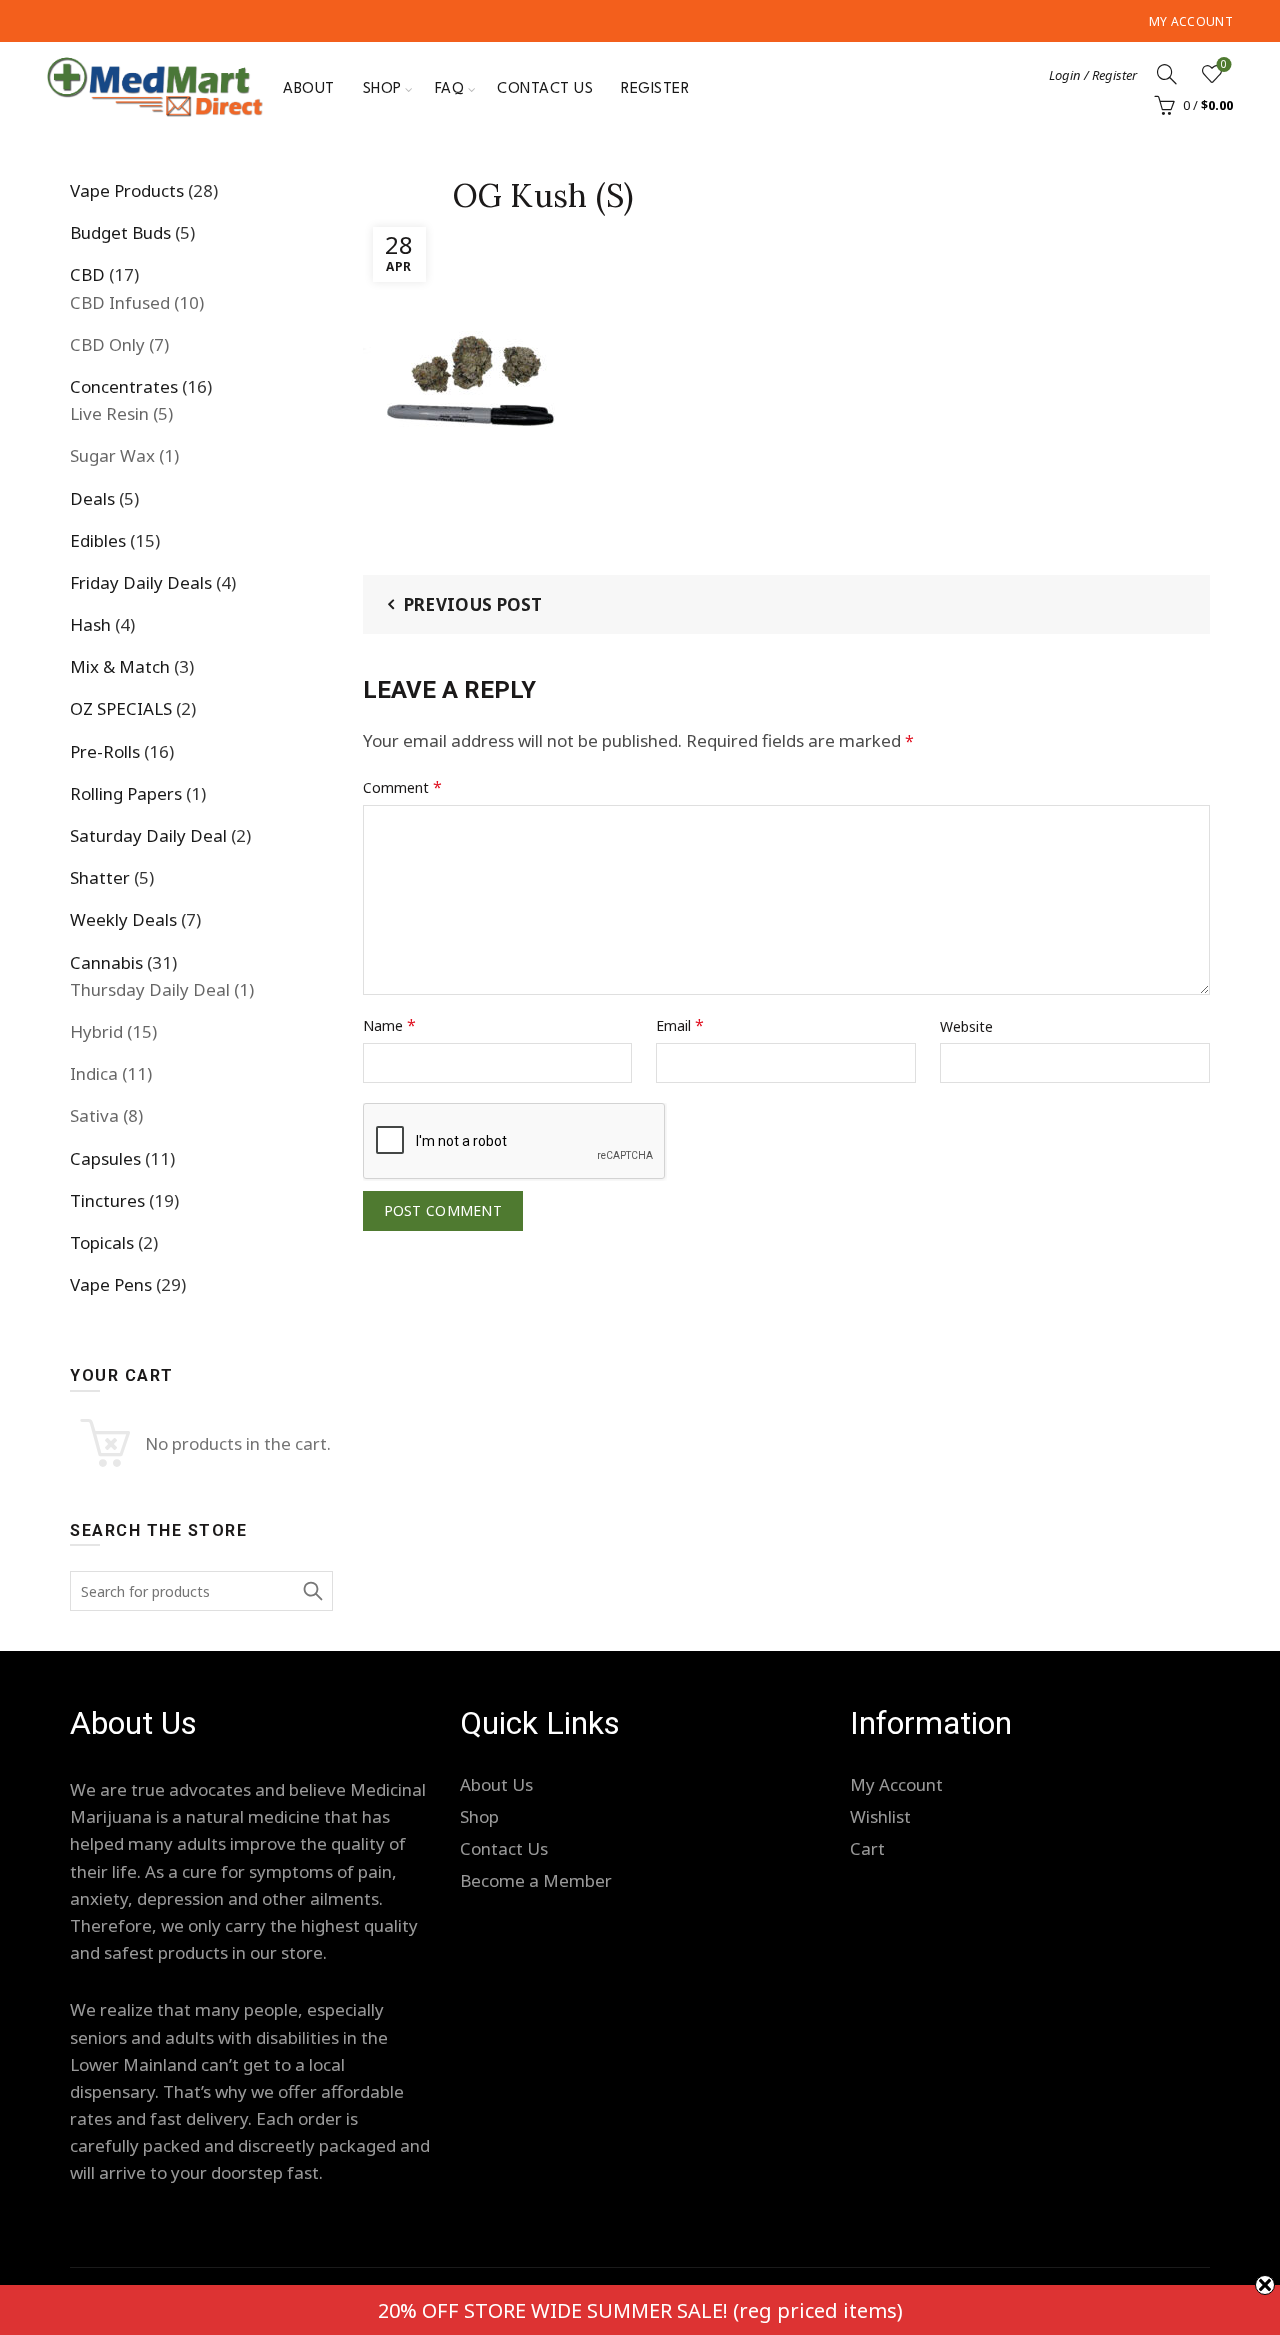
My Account (1191, 21)
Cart (867, 1848)
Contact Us (545, 89)
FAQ (450, 89)
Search (313, 1591)
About (309, 89)
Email (680, 1025)
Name (389, 1025)
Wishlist (1224, 65)
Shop (382, 89)
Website (966, 1026)
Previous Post (473, 604)
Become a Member (536, 1880)
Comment (402, 787)
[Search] (1167, 74)
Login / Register (1093, 75)
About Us (496, 1784)
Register (655, 89)
